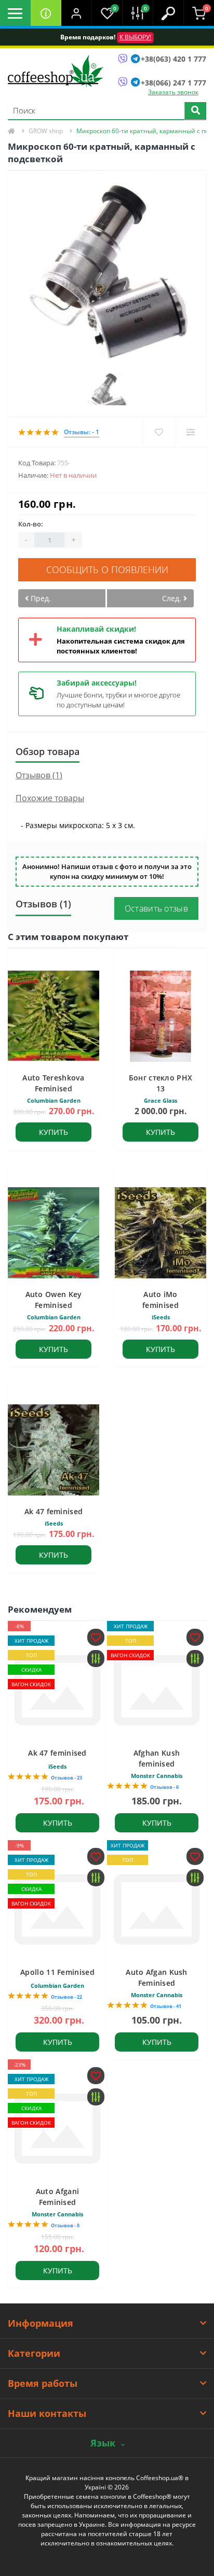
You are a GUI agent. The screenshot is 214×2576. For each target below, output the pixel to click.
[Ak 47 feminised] (57, 1690)
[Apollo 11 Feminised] (57, 1909)
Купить (53, 1132)
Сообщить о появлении (107, 570)
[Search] (195, 111)
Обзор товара (48, 751)
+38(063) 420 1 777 (173, 59)
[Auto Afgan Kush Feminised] (157, 1909)
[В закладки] (159, 432)
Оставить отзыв (156, 908)
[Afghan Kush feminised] (157, 1690)
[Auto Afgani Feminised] (57, 2129)
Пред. (40, 598)
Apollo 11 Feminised (57, 1972)
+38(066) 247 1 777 (173, 83)
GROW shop (46, 131)
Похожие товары (50, 798)
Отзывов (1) (39, 775)
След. (173, 598)
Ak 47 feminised (54, 1511)
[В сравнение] (190, 432)
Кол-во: (31, 524)
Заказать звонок (173, 92)
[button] (77, 13)
